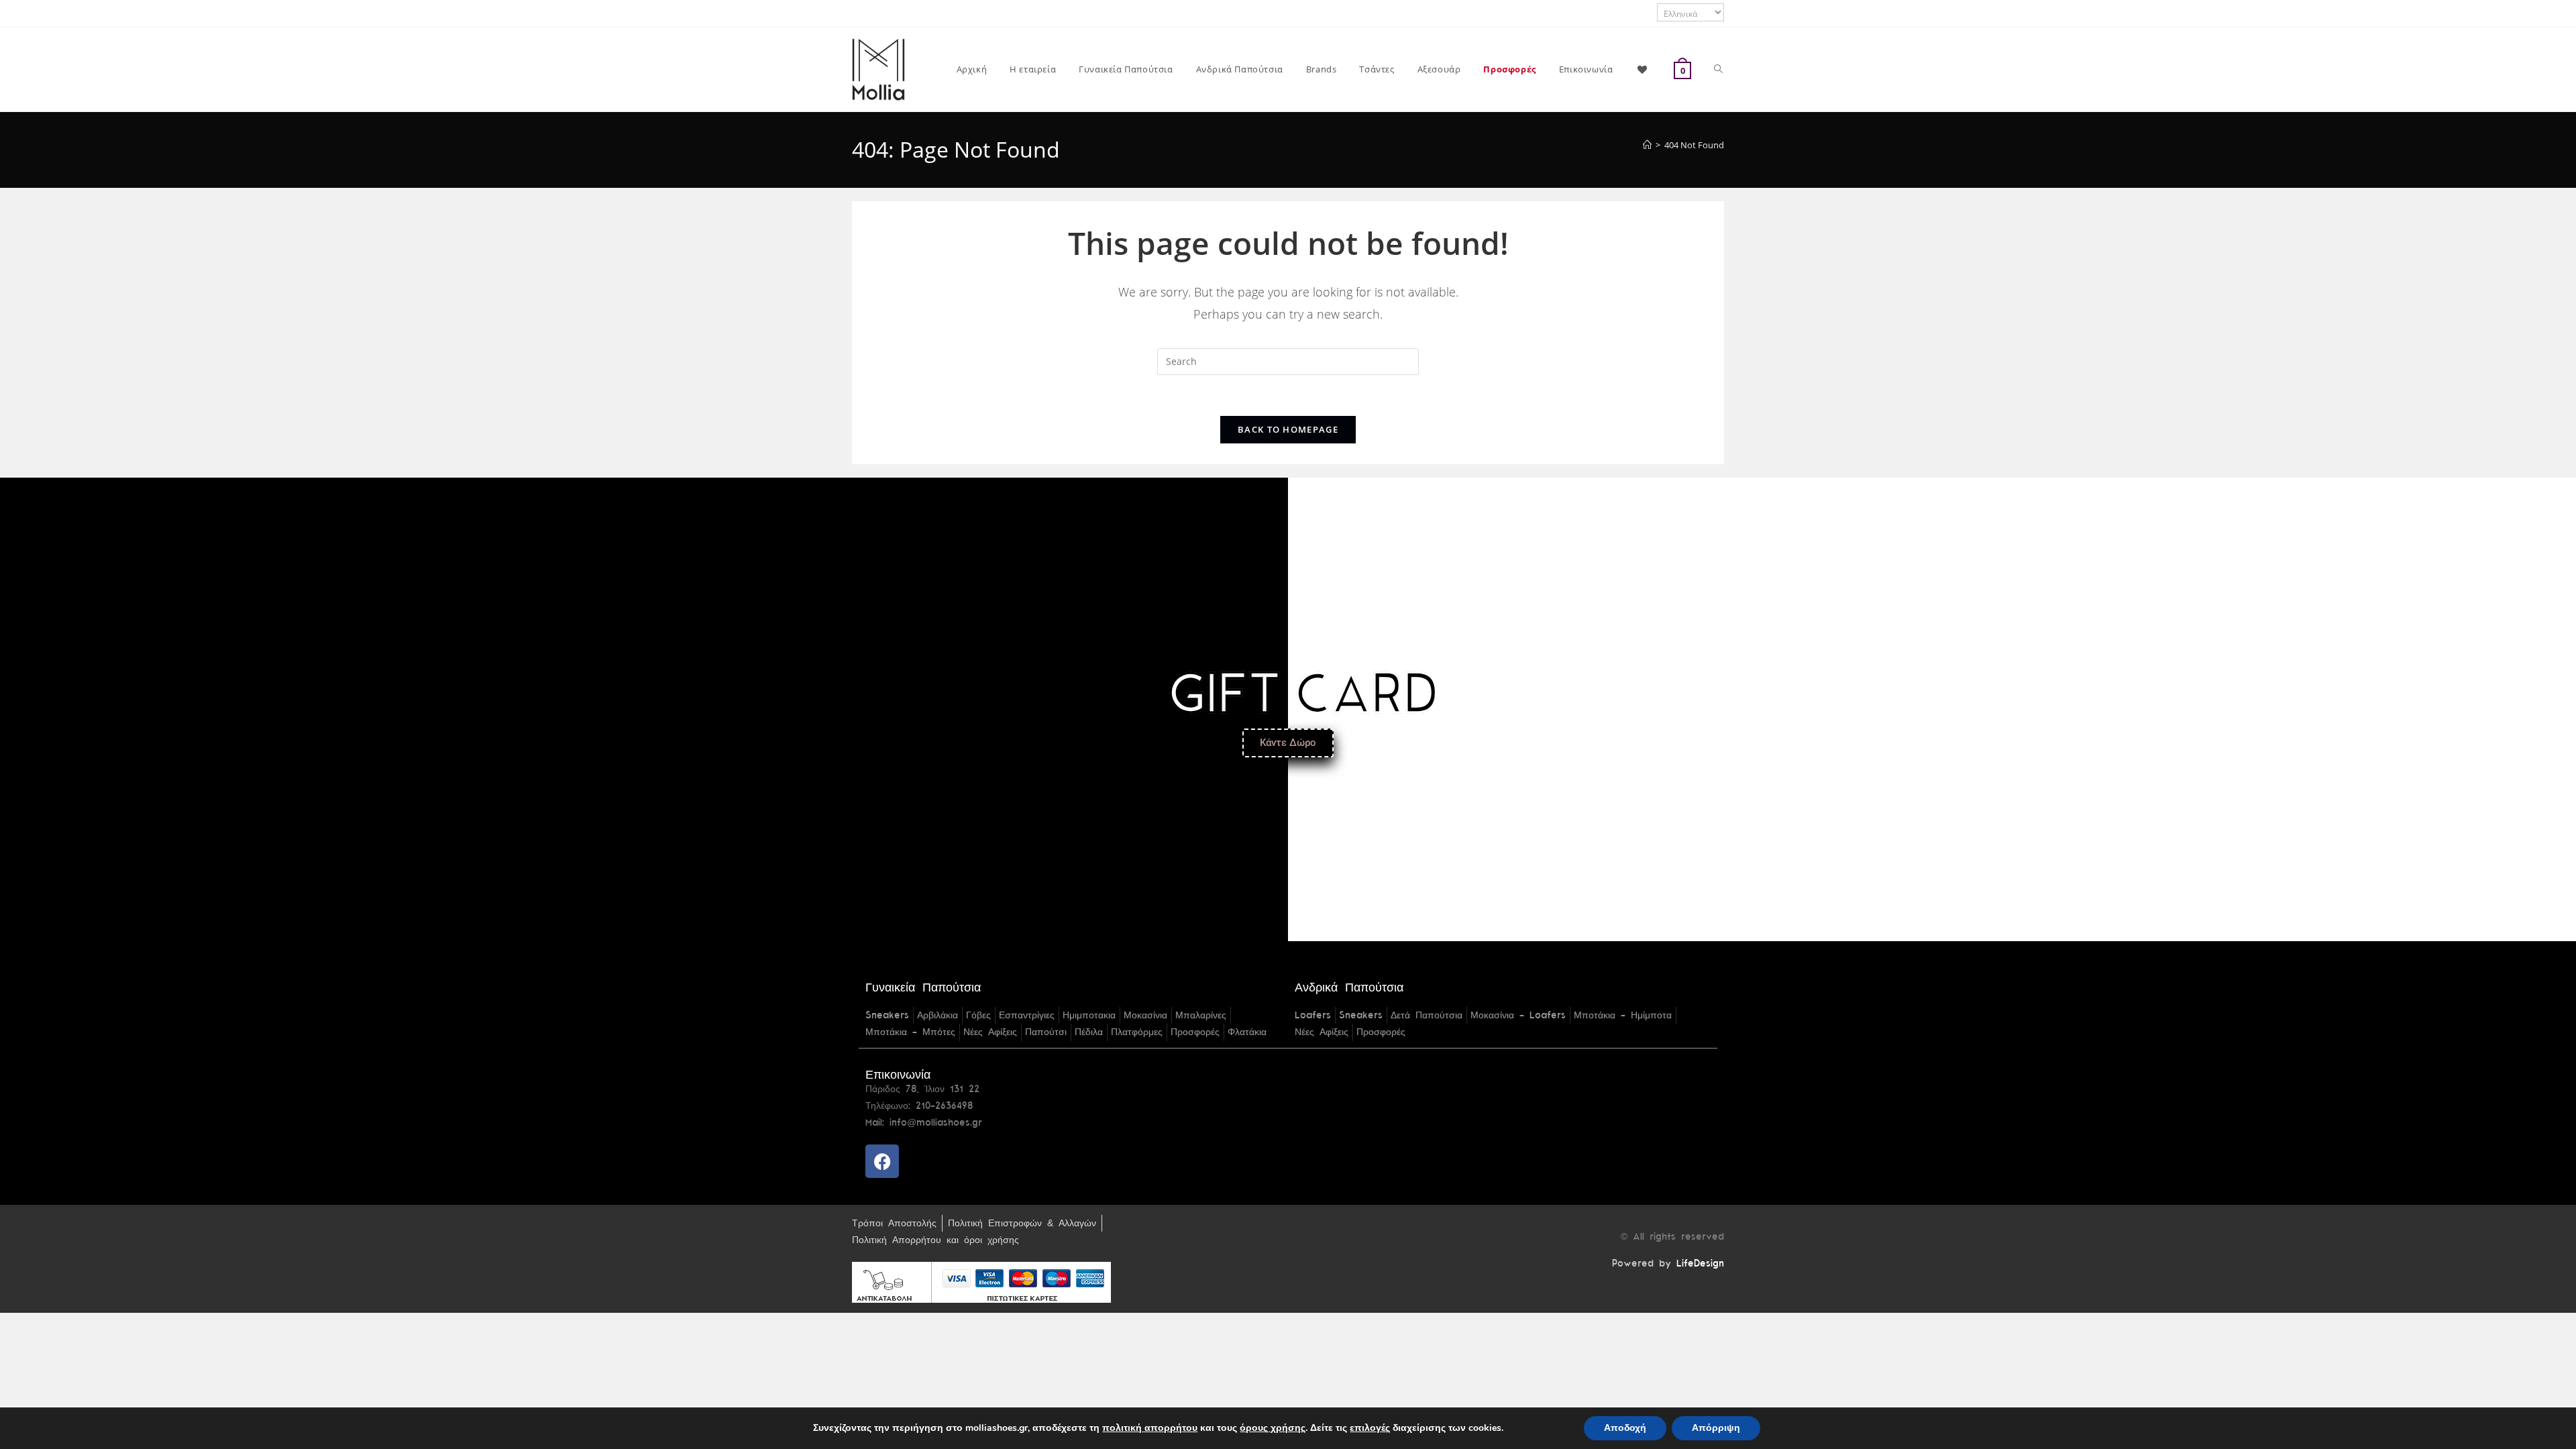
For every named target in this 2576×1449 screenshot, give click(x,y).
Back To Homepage (1288, 429)
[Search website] (1718, 69)
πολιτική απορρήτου (1150, 1428)
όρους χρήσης (1273, 1428)
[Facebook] (882, 1161)
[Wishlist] (1643, 69)
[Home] (1647, 145)
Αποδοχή (1625, 1428)
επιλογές (1370, 1428)
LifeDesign (1700, 1264)
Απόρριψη (1716, 1428)
